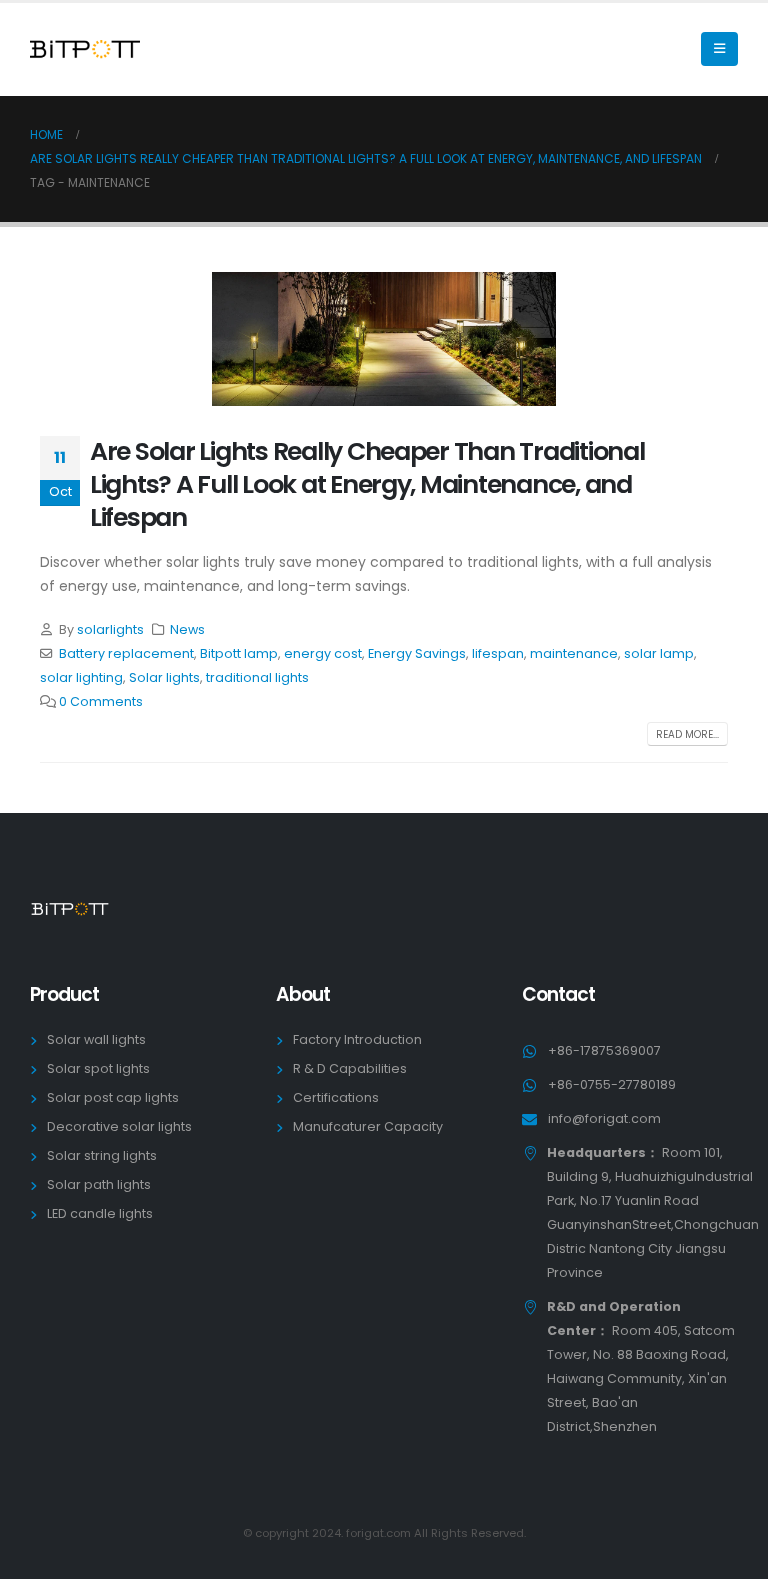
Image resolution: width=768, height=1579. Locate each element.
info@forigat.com (604, 1118)
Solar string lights (102, 1155)
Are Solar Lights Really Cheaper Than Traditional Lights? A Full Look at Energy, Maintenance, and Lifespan (367, 484)
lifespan (498, 653)
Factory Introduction (357, 1039)
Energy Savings (417, 653)
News (187, 629)
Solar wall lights (96, 1039)
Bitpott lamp (239, 653)
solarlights (110, 629)
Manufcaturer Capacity (368, 1126)
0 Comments (101, 701)
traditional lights (257, 677)
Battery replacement (126, 653)
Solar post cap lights (113, 1097)
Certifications (336, 1097)
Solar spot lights (98, 1068)
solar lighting (81, 677)
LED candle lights (100, 1213)
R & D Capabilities (350, 1068)
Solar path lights (99, 1184)
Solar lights (164, 677)
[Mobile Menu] (719, 49)
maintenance (574, 653)
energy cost (323, 653)
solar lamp (659, 653)
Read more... (687, 734)
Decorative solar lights (119, 1126)
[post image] (384, 339)
